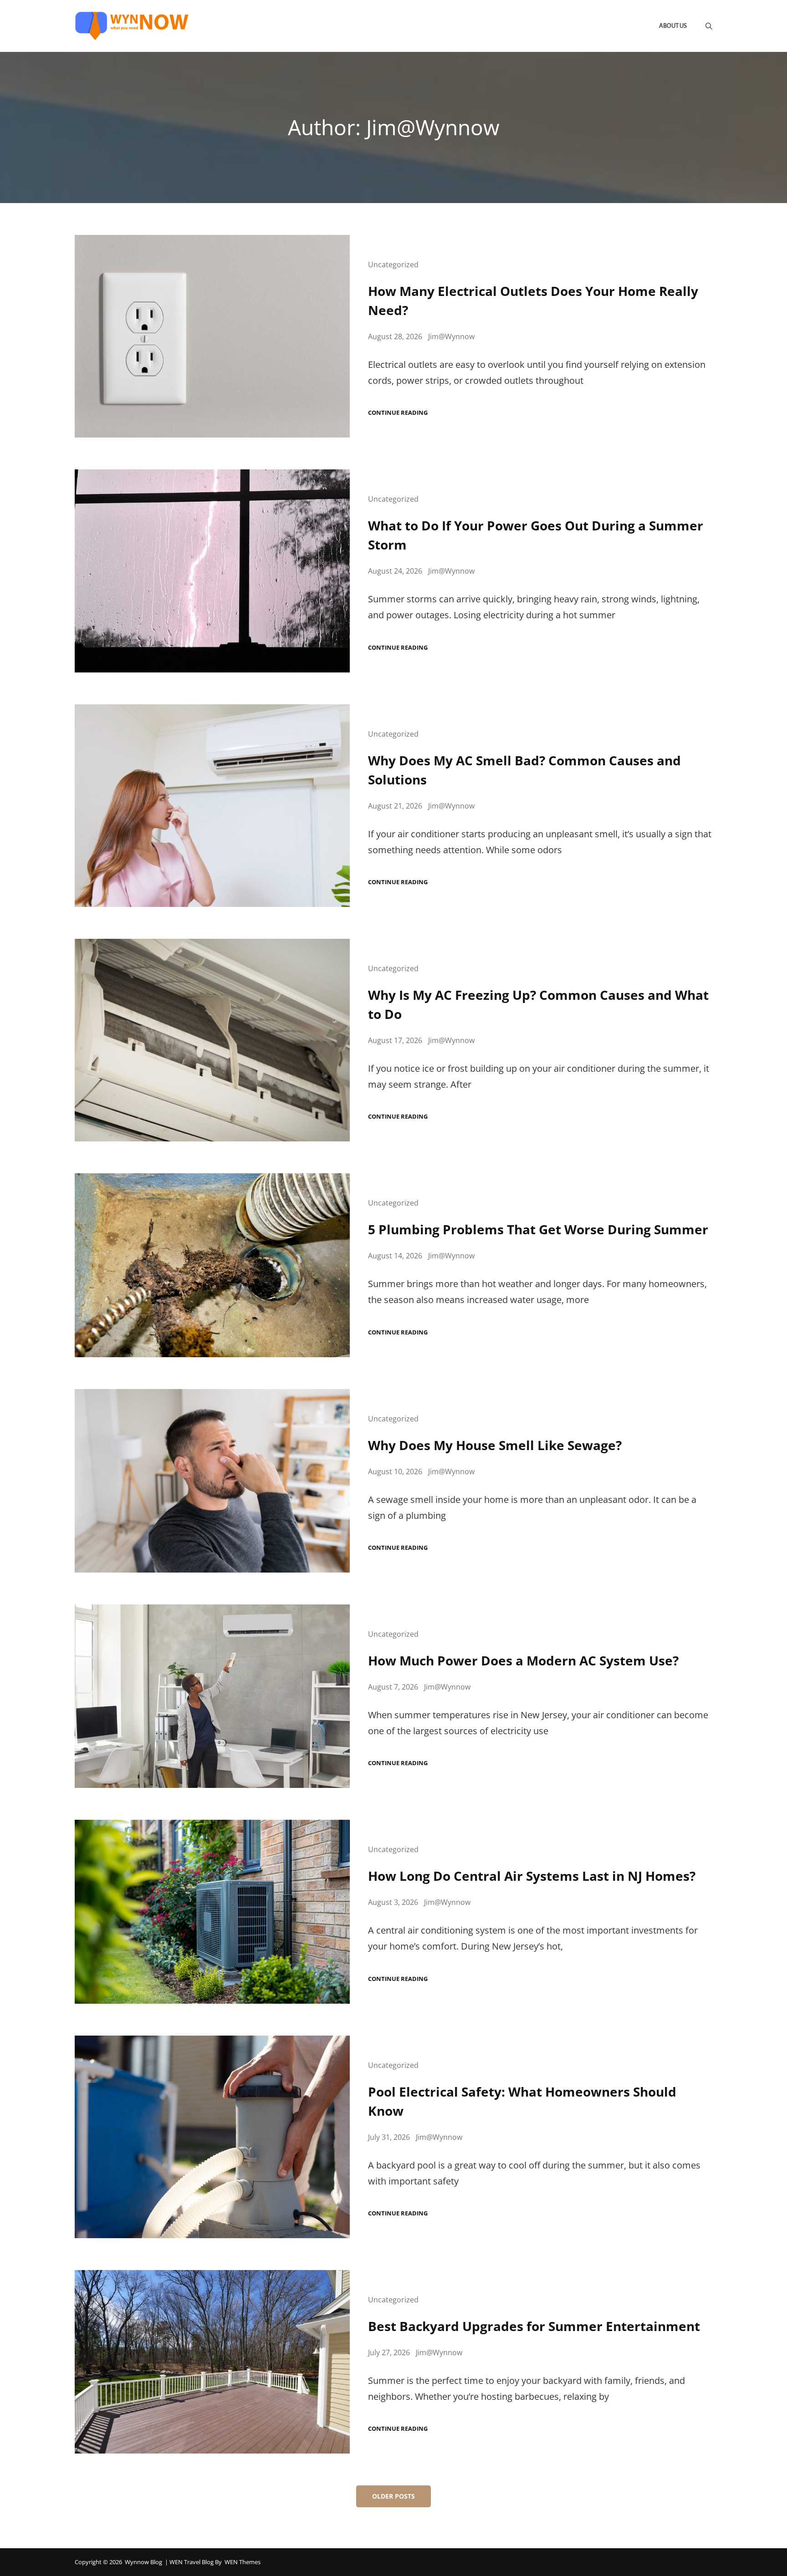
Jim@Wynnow (451, 336)
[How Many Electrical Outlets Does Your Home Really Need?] (212, 336)
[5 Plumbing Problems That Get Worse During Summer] (212, 1265)
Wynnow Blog (143, 2562)
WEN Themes (243, 2562)
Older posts (393, 2496)
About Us (673, 26)
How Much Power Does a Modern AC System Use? (523, 1660)
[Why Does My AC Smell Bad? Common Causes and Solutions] (212, 806)
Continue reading (398, 413)
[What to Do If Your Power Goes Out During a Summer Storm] (212, 571)
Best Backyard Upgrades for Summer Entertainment (534, 2326)
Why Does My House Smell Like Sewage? (495, 1445)
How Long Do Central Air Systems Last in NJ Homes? (532, 1876)
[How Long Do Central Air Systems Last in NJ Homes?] (212, 1912)
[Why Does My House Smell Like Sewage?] (212, 1481)
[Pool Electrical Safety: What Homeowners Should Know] (212, 2137)
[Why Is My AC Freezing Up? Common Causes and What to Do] (212, 1040)
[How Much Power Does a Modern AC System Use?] (212, 1696)
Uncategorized (393, 265)
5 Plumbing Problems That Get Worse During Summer (538, 1229)
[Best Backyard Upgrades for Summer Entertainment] (212, 2362)
